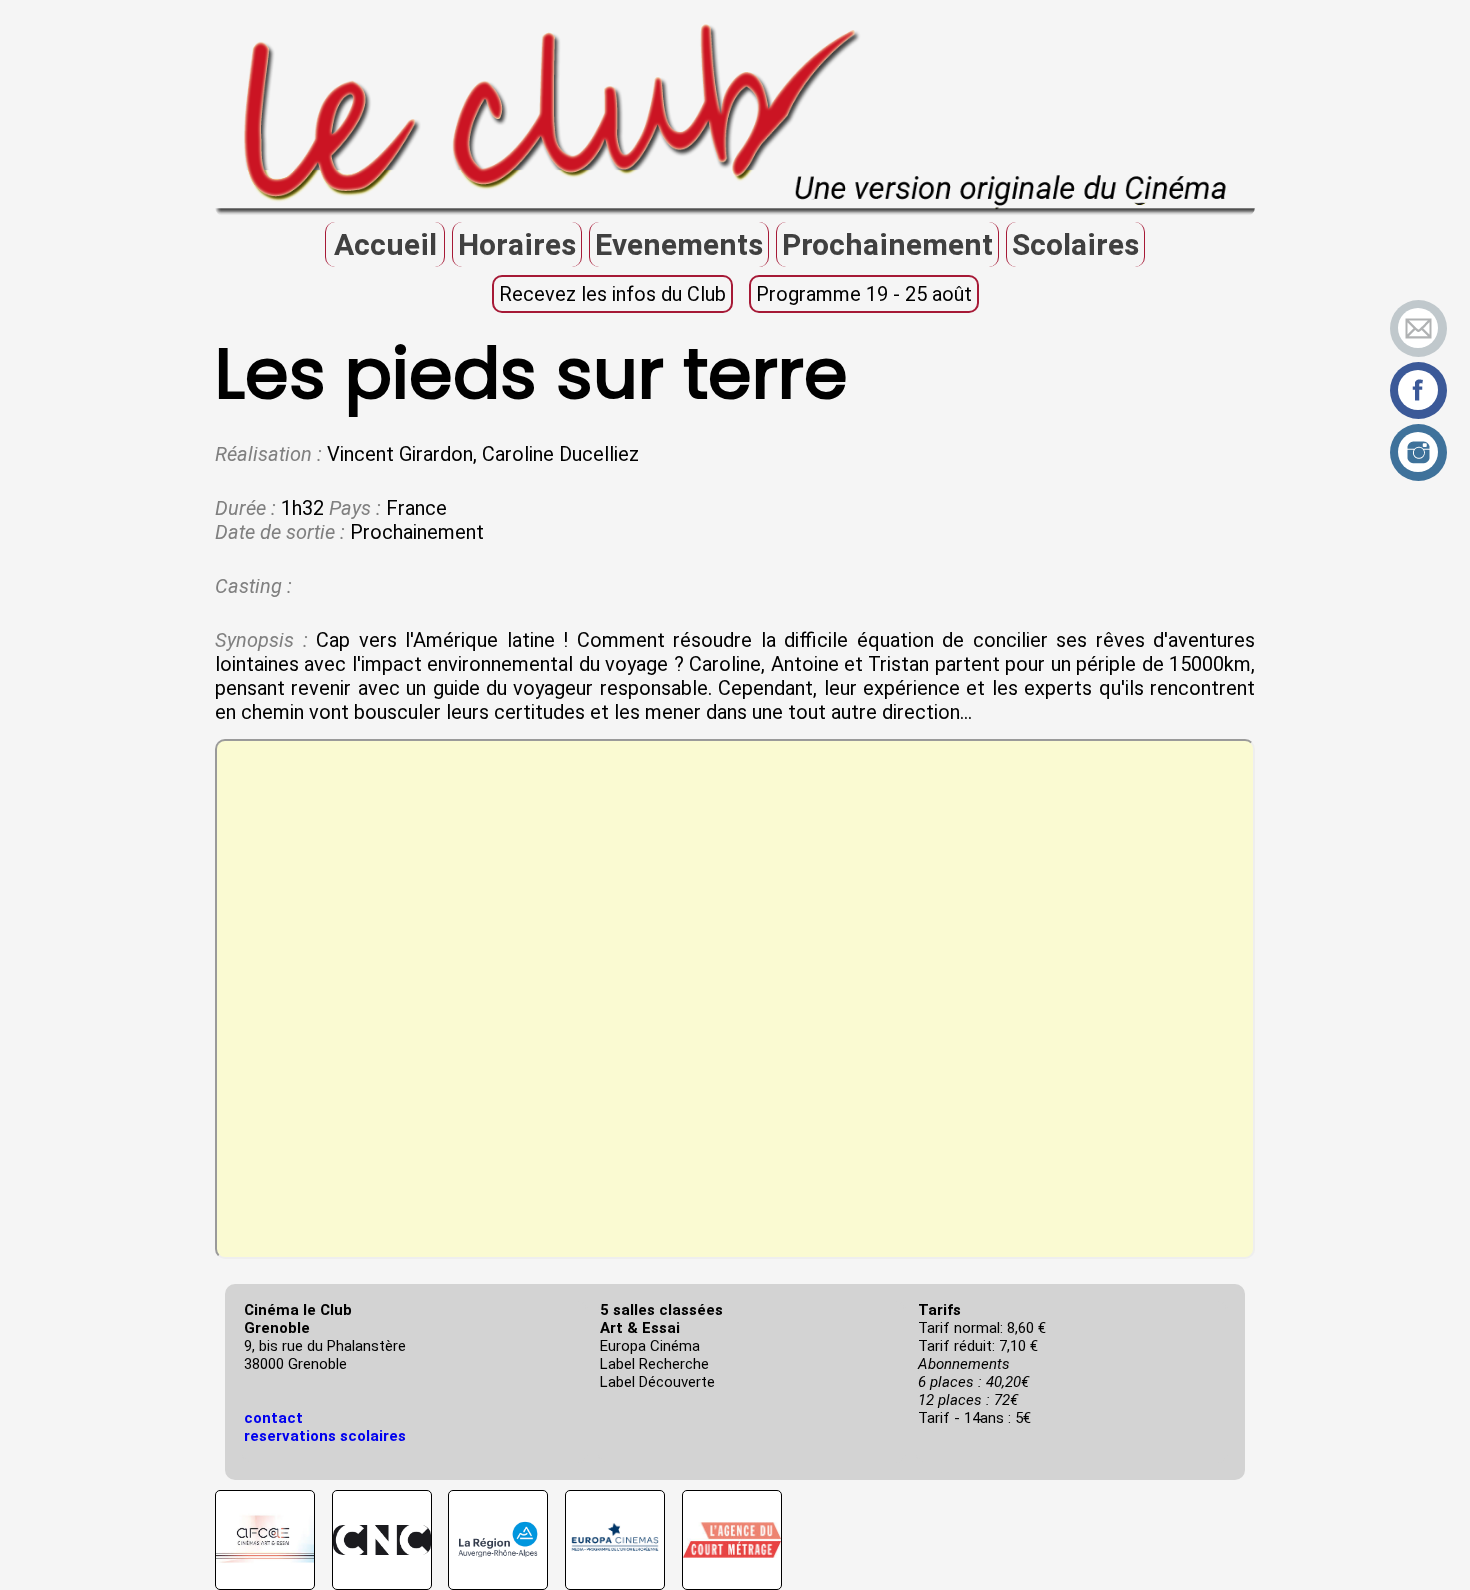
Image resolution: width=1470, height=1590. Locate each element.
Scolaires (1075, 244)
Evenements (679, 244)
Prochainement (887, 244)
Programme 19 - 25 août (864, 294)
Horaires (517, 244)
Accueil (385, 244)
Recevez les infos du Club (612, 294)
